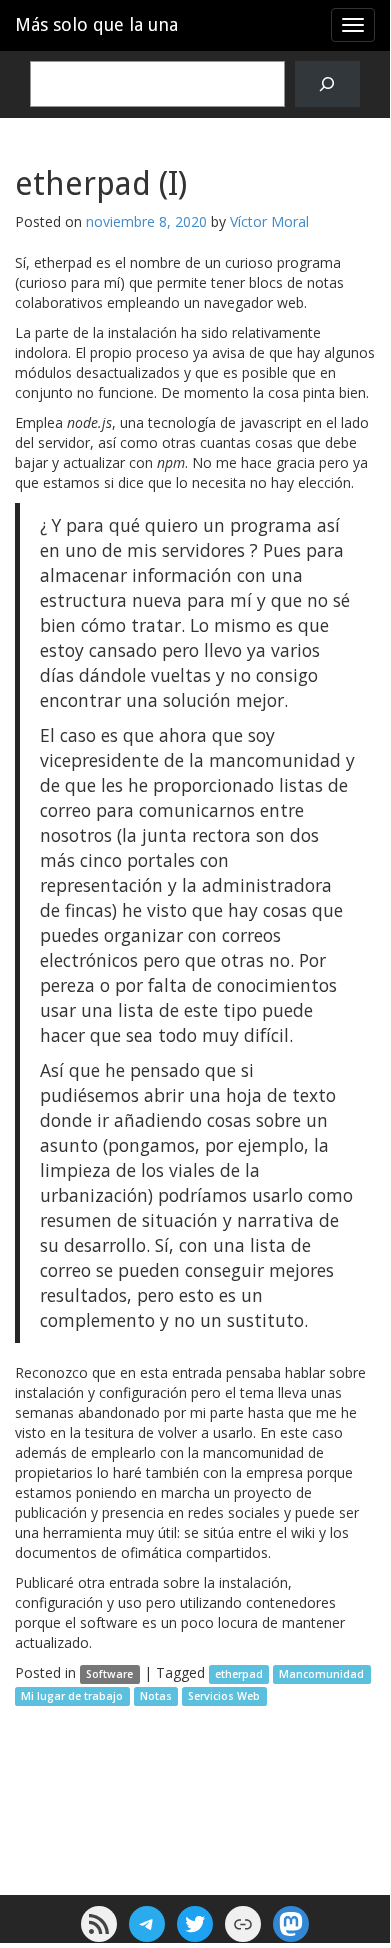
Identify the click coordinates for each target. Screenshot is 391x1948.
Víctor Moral (269, 221)
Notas (156, 1696)
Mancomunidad (321, 1674)
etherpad (239, 1674)
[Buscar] (327, 84)
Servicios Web (224, 1696)
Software (109, 1674)
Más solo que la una (96, 24)
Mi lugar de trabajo (72, 1696)
